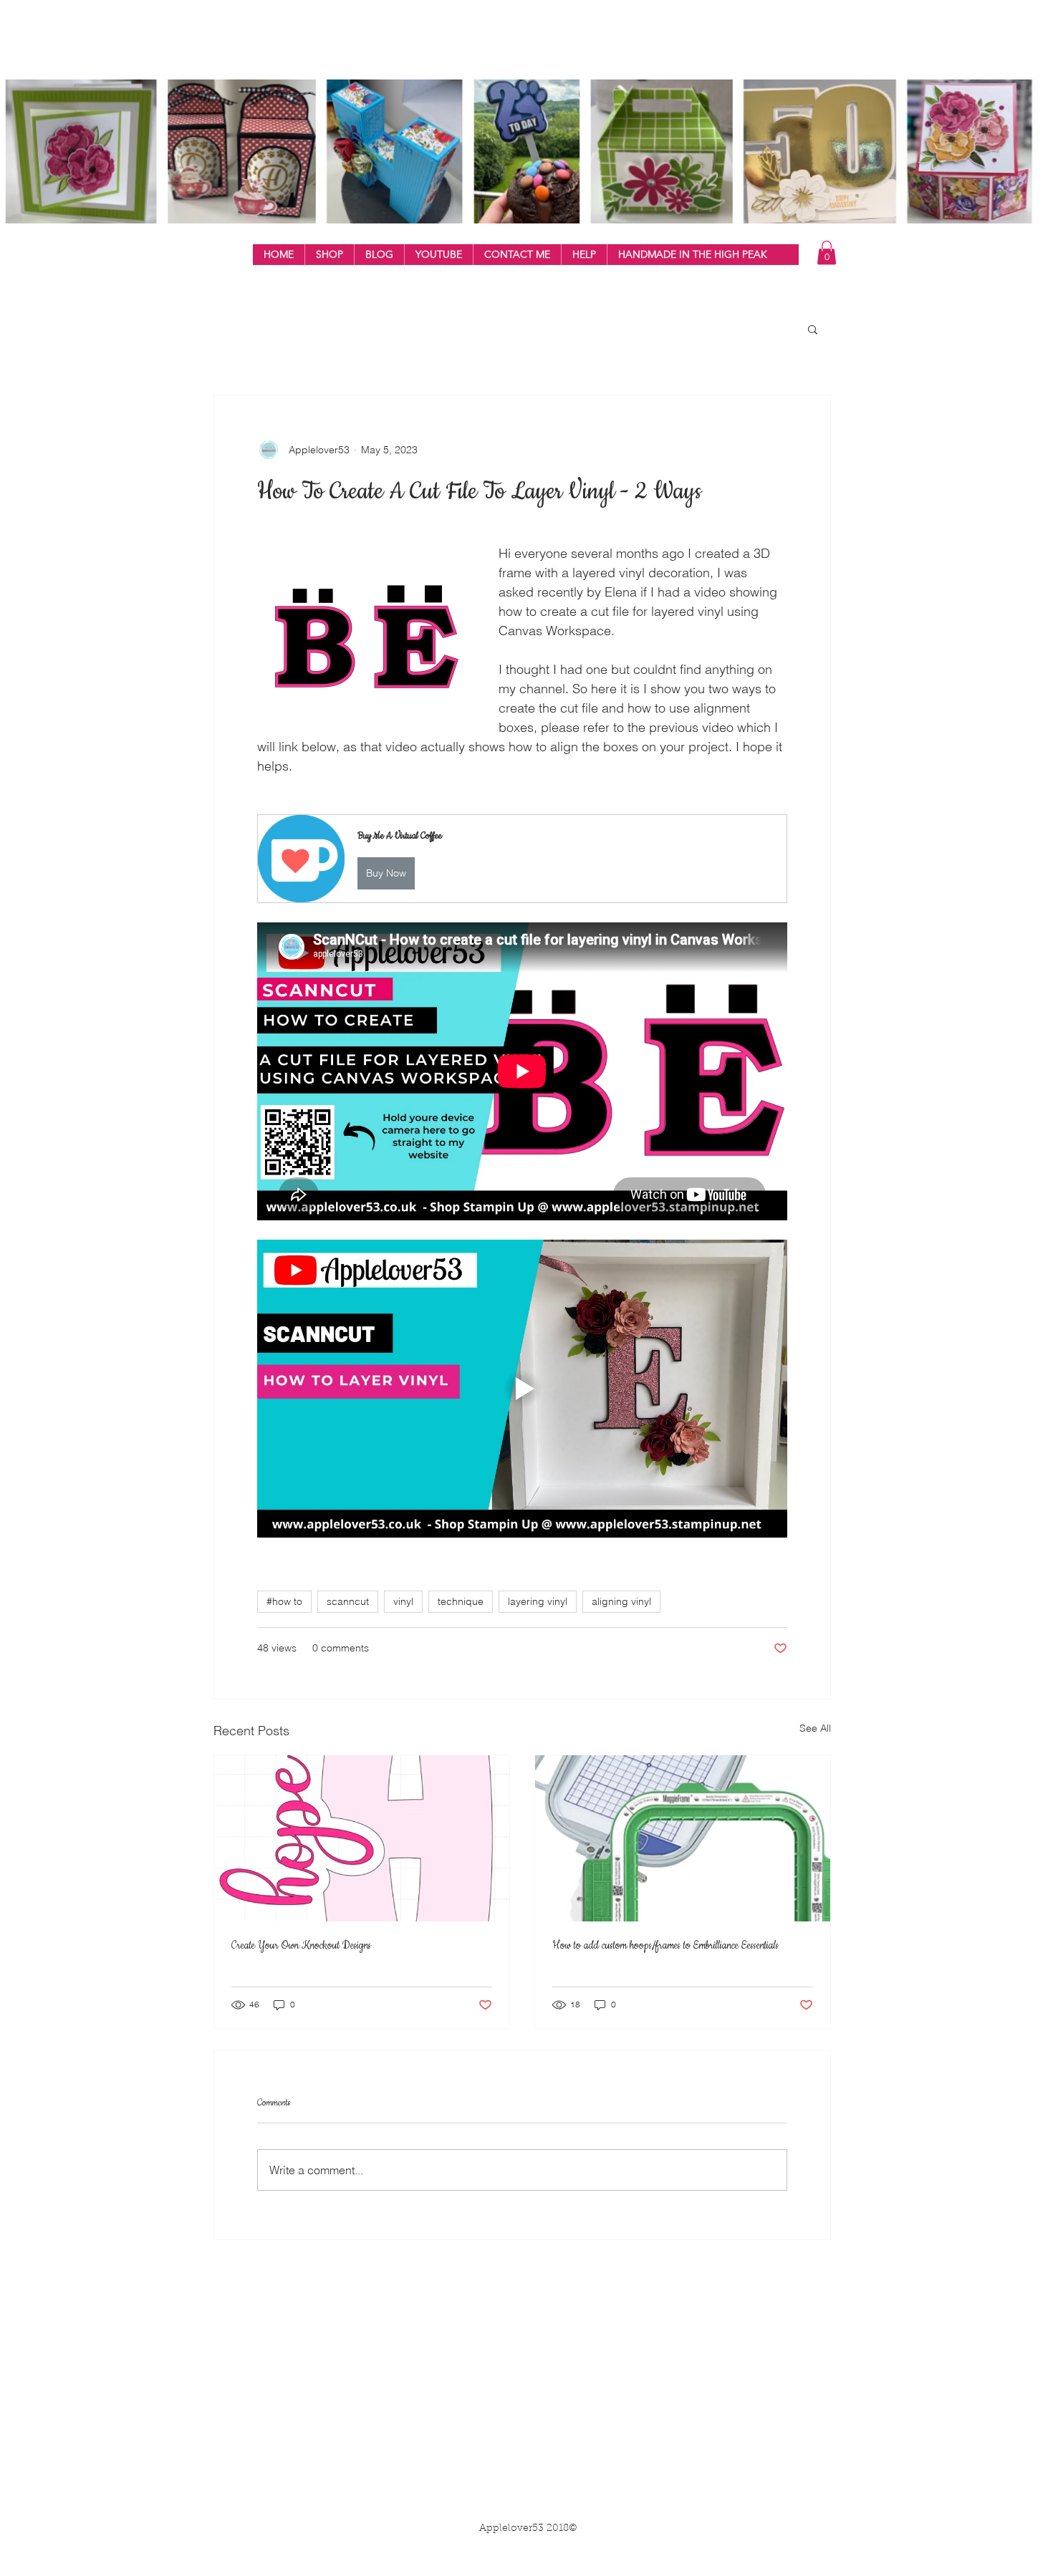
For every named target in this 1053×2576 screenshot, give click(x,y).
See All (815, 1728)
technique (461, 1601)
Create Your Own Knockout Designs (301, 1946)
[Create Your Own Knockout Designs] (362, 1838)
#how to (284, 1601)
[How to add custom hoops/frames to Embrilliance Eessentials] (683, 1838)
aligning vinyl (621, 1601)
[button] (329, 255)
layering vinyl (538, 1601)
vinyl (403, 1601)
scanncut (348, 1601)
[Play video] (522, 1389)
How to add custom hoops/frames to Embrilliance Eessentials (665, 1946)
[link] (827, 252)
